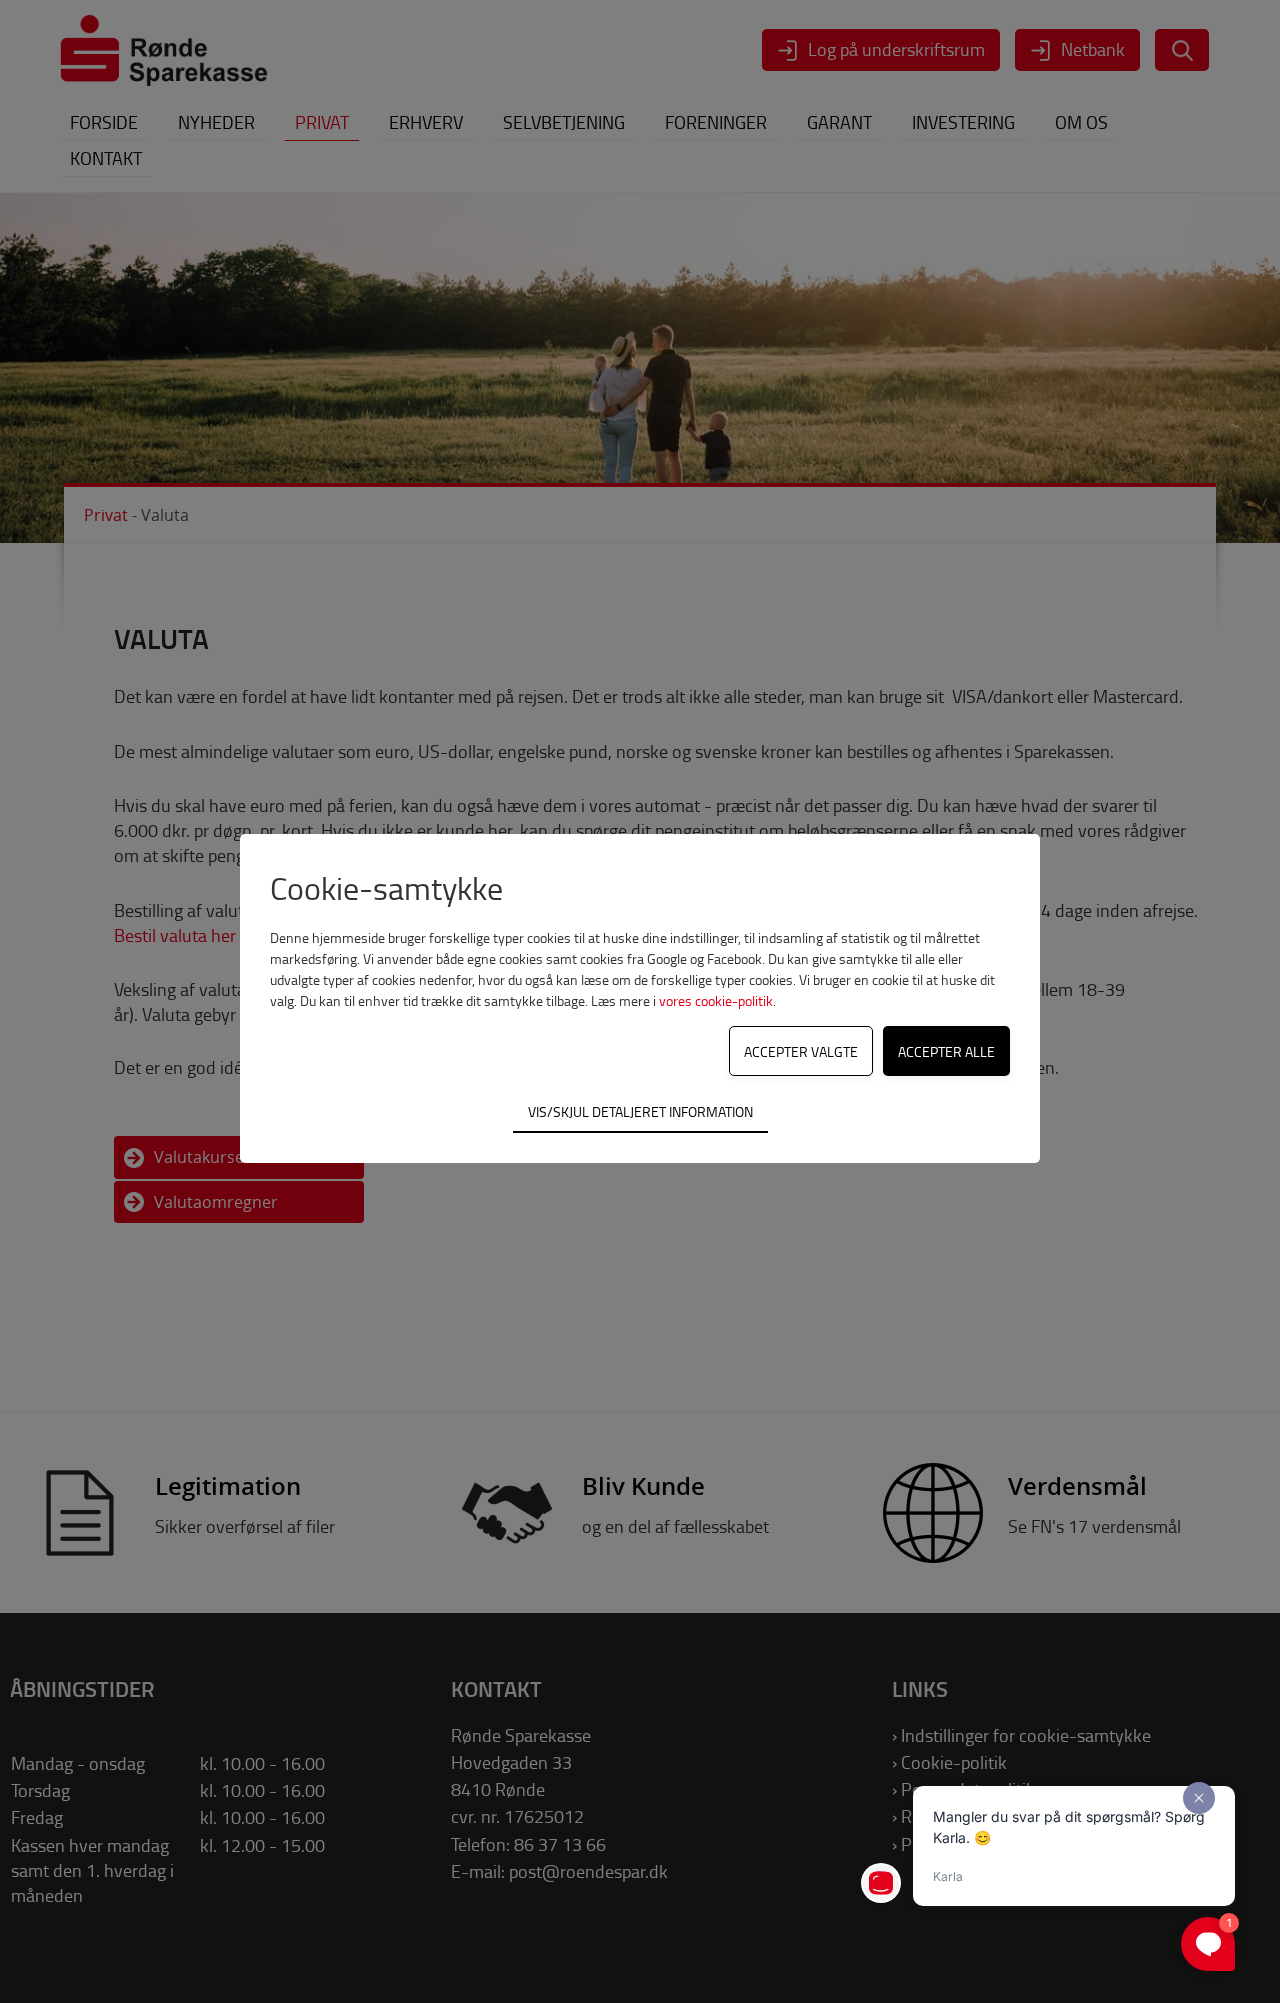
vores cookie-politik (716, 1000)
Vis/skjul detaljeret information (640, 1111)
